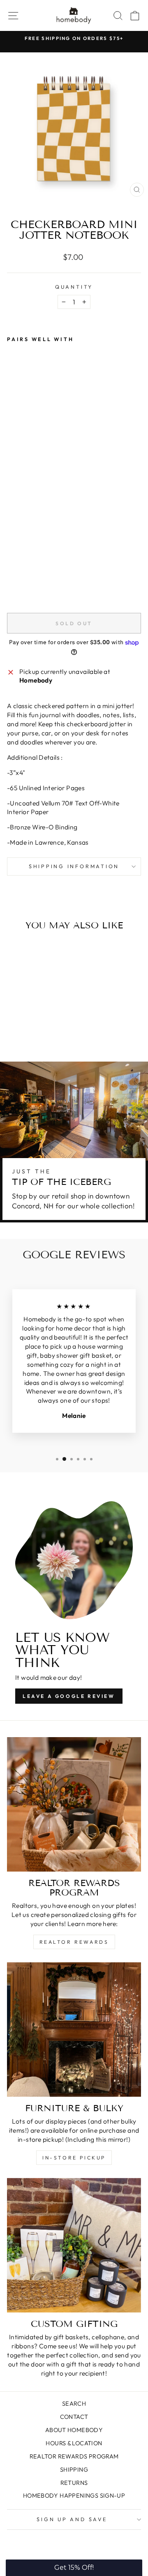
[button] (74, 2568)
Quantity (74, 287)
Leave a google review (69, 1696)
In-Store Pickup (74, 2158)
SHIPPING (74, 2470)
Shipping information (74, 866)
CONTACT (74, 2417)
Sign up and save (72, 2519)
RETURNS (74, 2483)
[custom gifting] (74, 2245)
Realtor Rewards (74, 1942)
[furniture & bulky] (74, 2030)
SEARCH (74, 2404)
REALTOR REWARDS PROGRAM (74, 2456)
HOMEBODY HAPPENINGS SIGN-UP (74, 2496)
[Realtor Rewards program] (74, 1804)
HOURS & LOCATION (74, 2443)
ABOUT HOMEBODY (74, 2430)
